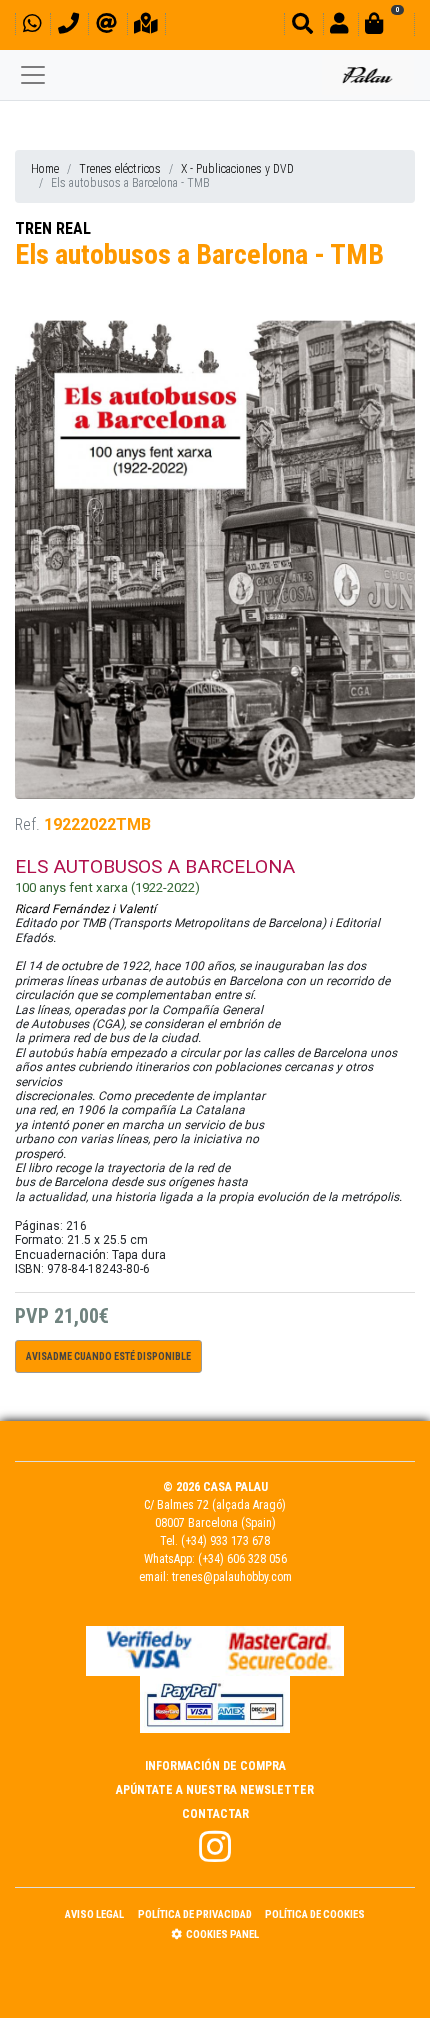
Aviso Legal (94, 1914)
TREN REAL (53, 228)
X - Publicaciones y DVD (237, 169)
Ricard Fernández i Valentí (85, 909)
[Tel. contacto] (68, 26)
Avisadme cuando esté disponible (108, 1356)
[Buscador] (302, 26)
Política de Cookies (315, 1914)
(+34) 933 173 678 (225, 1541)
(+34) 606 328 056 (242, 1559)
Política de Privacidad (195, 1914)
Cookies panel (222, 1934)
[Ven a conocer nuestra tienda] (146, 26)
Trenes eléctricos (120, 169)
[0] (386, 26)
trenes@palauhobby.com (232, 1577)
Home (45, 169)
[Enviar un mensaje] (106, 26)
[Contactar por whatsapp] (32, 26)
